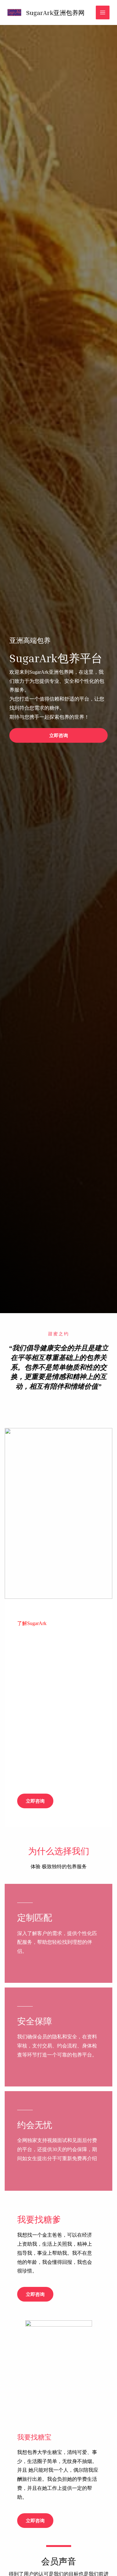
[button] (58, 735)
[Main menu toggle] (103, 12)
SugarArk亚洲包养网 (55, 12)
